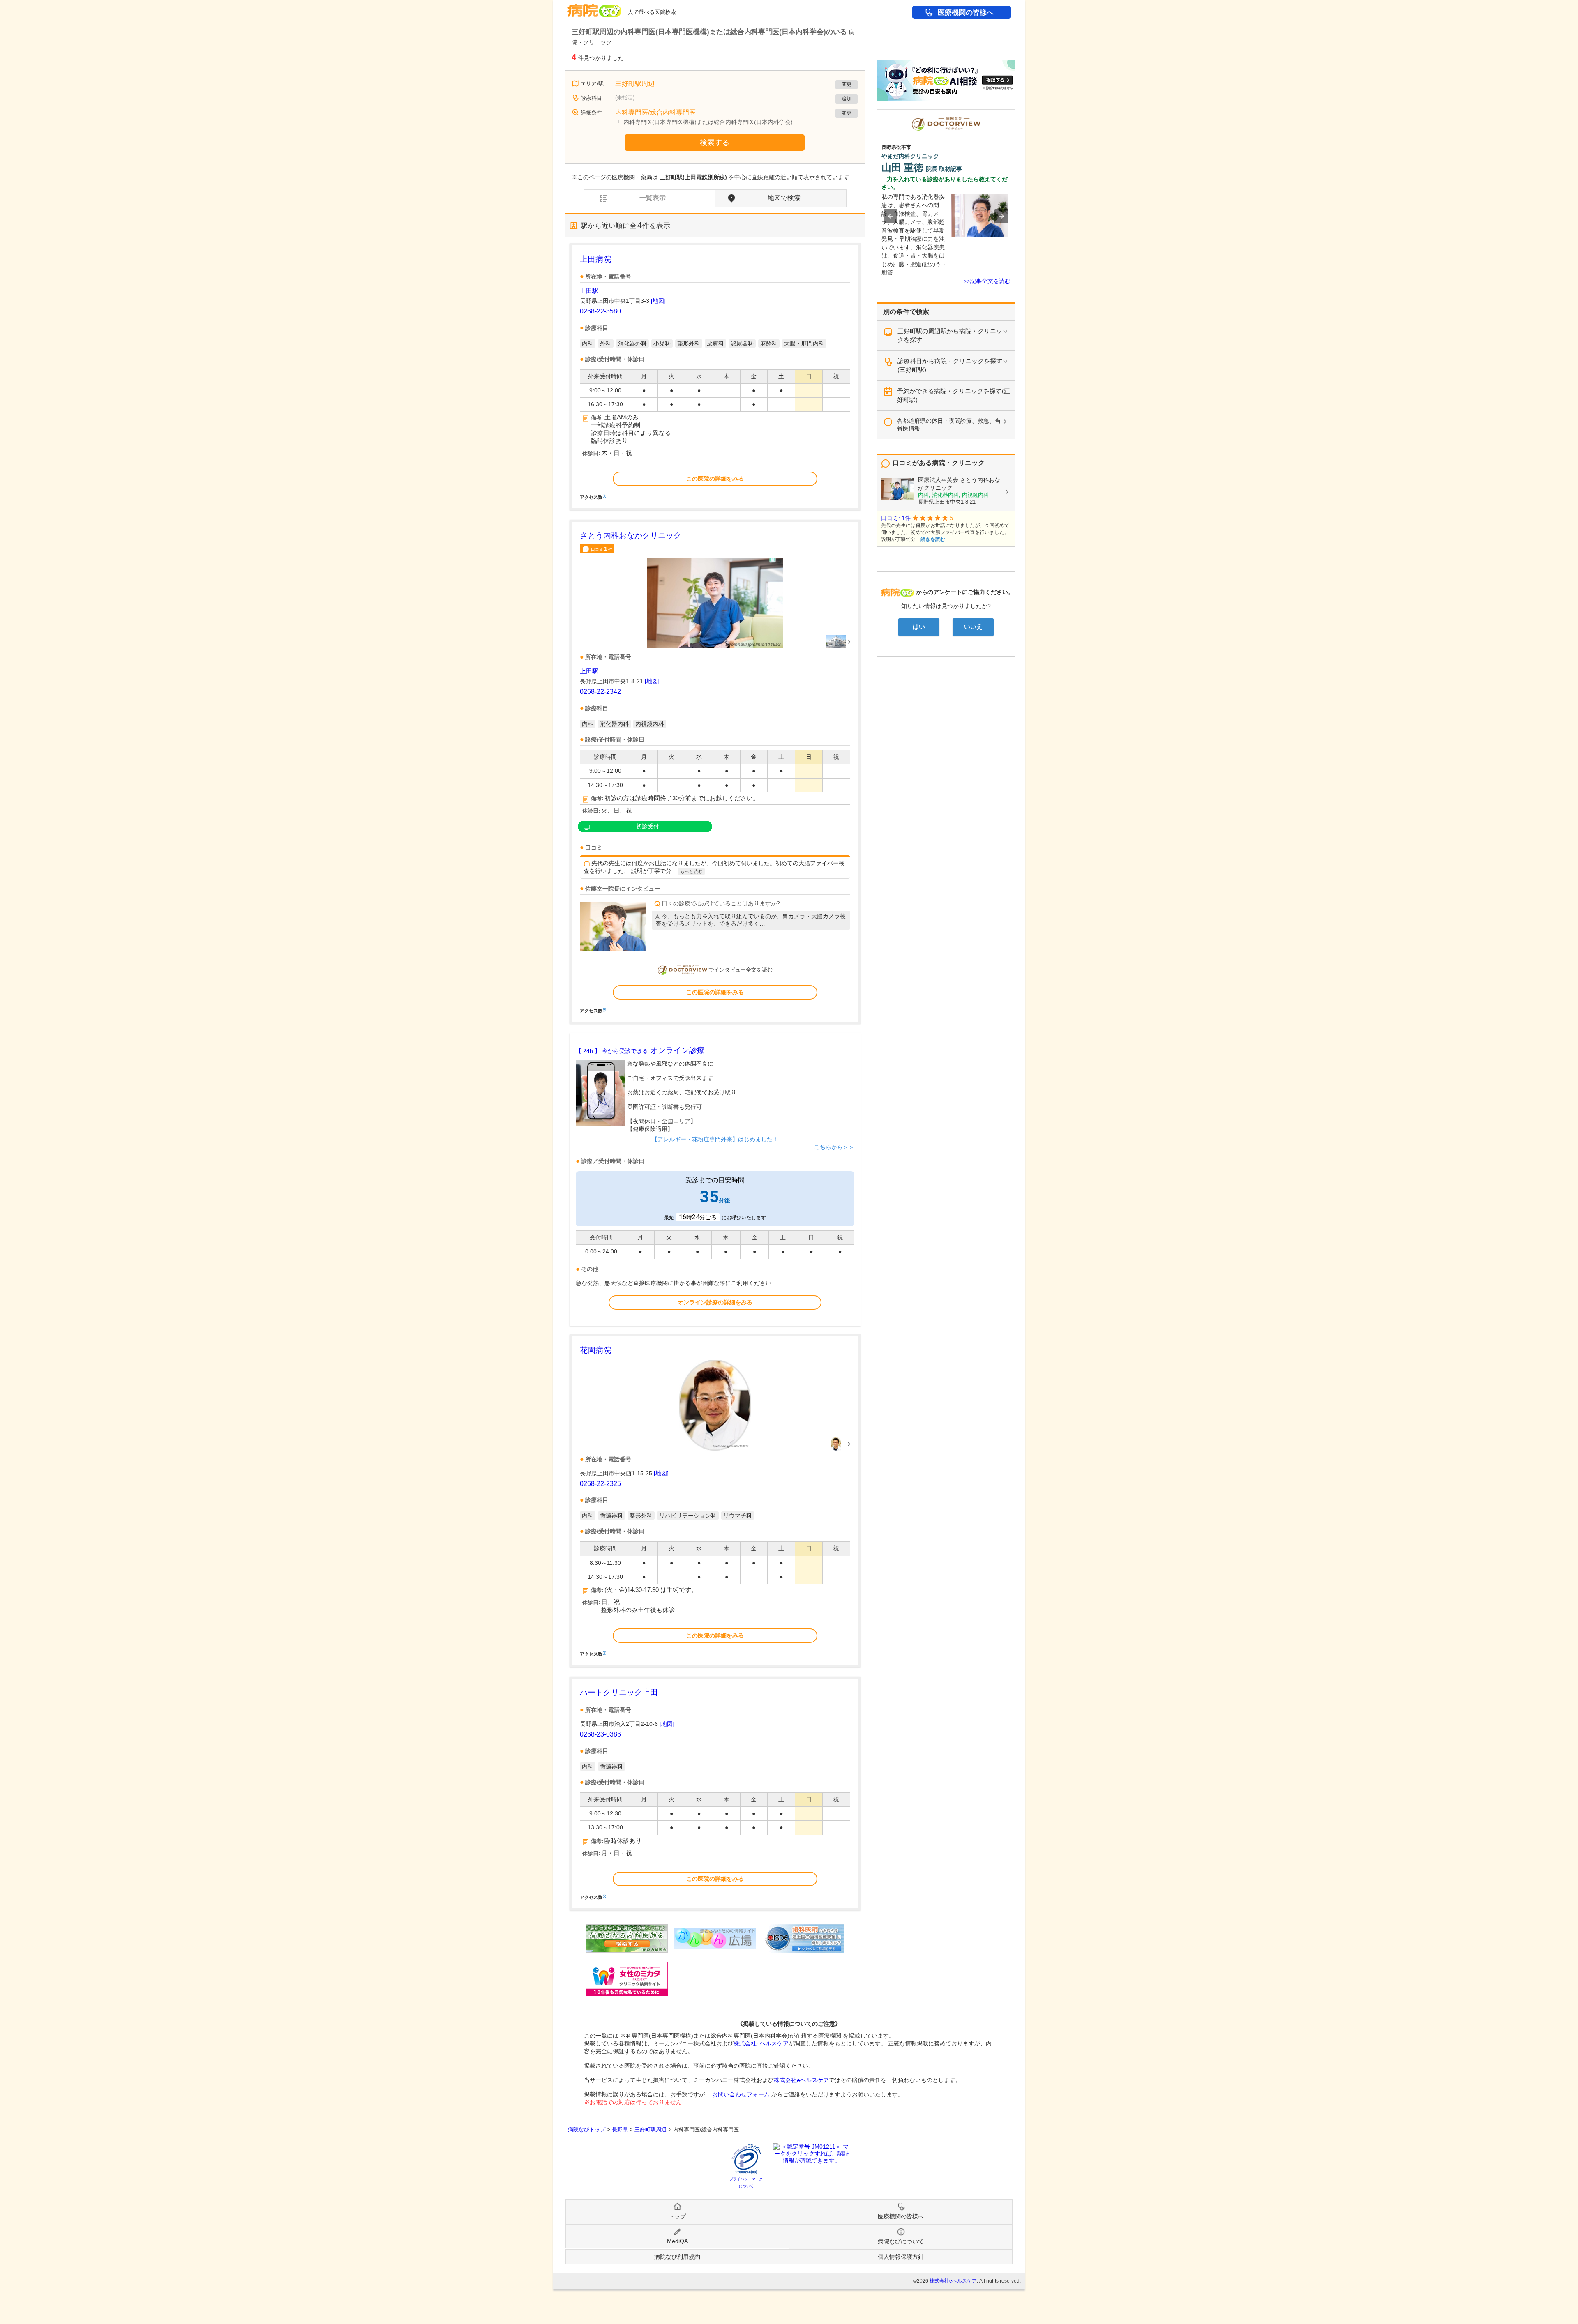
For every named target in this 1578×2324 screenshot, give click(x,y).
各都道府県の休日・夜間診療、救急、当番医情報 (949, 425)
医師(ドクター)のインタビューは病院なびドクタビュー (1015, 113)
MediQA (677, 2241)
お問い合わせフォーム (741, 2094)
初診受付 (648, 826)
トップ (677, 2216)
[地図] (658, 301)
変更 (847, 84)
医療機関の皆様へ (966, 13)
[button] (891, 216)
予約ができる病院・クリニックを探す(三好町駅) (954, 395)
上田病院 (595, 259)
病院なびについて (901, 2241)
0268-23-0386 (600, 1734)
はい (919, 627)
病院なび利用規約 (677, 2257)
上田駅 (589, 291)
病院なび (594, 8)
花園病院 (595, 1350)
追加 (847, 99)
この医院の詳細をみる (715, 479)
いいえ (973, 627)
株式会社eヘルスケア (761, 2043)
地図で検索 (784, 198)
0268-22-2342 (600, 692)
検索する (715, 143)
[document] (715, 377)
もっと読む (691, 871)
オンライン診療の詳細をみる (715, 1302)
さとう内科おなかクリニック (631, 536)
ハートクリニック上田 (619, 1692)
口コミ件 (602, 549)
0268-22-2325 (600, 1484)
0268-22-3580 (600, 311)
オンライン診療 (640, 1050)
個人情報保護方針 (901, 2257)
